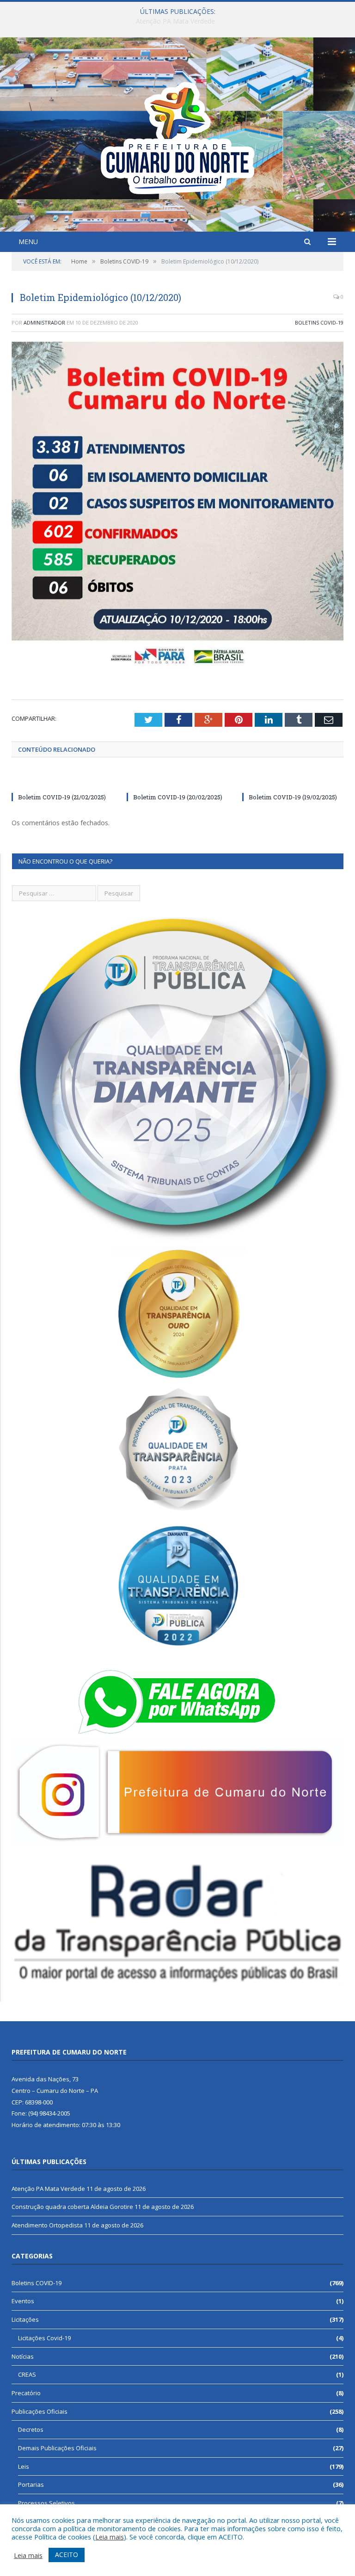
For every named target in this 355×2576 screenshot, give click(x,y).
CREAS (27, 2374)
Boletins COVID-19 (319, 322)
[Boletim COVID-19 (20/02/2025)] (177, 780)
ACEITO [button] (67, 2555)
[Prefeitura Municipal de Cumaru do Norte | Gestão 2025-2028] (177, 136)
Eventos (23, 2301)
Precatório (26, 2393)
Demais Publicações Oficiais (57, 2448)
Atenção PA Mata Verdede (48, 2189)
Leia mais (110, 2537)
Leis (24, 2466)
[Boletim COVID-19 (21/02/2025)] (62, 780)
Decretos (31, 2429)
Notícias (23, 2356)
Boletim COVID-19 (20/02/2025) (178, 797)
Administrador (44, 322)
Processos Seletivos (46, 2503)
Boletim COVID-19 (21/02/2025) (62, 797)
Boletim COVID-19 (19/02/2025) (293, 797)
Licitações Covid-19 (44, 2338)
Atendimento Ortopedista (47, 2225)
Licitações (25, 2319)
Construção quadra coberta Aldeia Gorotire (175, 21)
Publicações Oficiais (40, 2411)
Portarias (31, 2484)
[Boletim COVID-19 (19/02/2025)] (293, 780)
